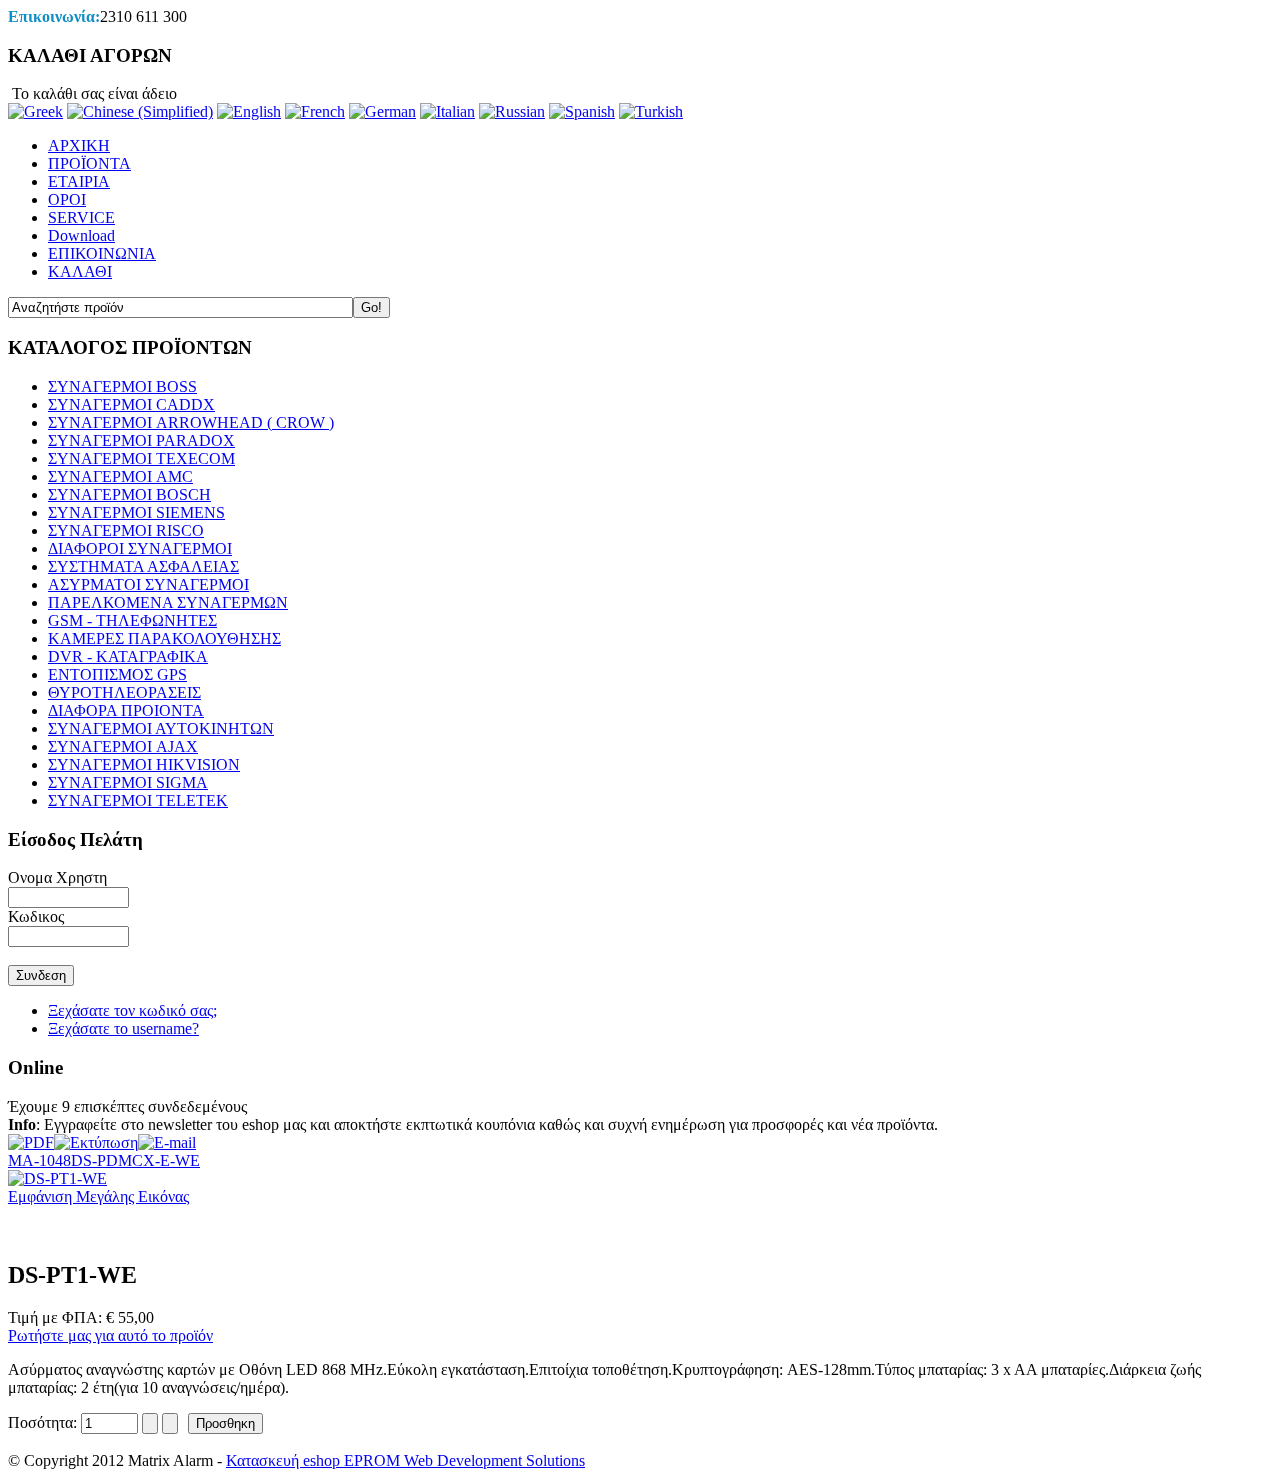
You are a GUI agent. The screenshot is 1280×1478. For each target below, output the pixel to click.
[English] (249, 111)
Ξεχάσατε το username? (123, 1028)
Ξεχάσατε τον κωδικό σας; (132, 1010)
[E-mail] (167, 1137)
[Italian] (447, 111)
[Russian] (512, 111)
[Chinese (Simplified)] (140, 111)
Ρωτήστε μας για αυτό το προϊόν (110, 1335)
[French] (315, 111)
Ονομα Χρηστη (57, 877)
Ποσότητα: (44, 1422)
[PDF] (31, 1137)
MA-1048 (39, 1160)
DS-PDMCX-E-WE (135, 1160)
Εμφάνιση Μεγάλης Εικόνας (98, 1196)
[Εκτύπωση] (96, 1137)
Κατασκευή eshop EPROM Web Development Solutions (405, 1460)
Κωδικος (36, 916)
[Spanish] (582, 111)
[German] (382, 111)
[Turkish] (651, 111)
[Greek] (35, 111)
